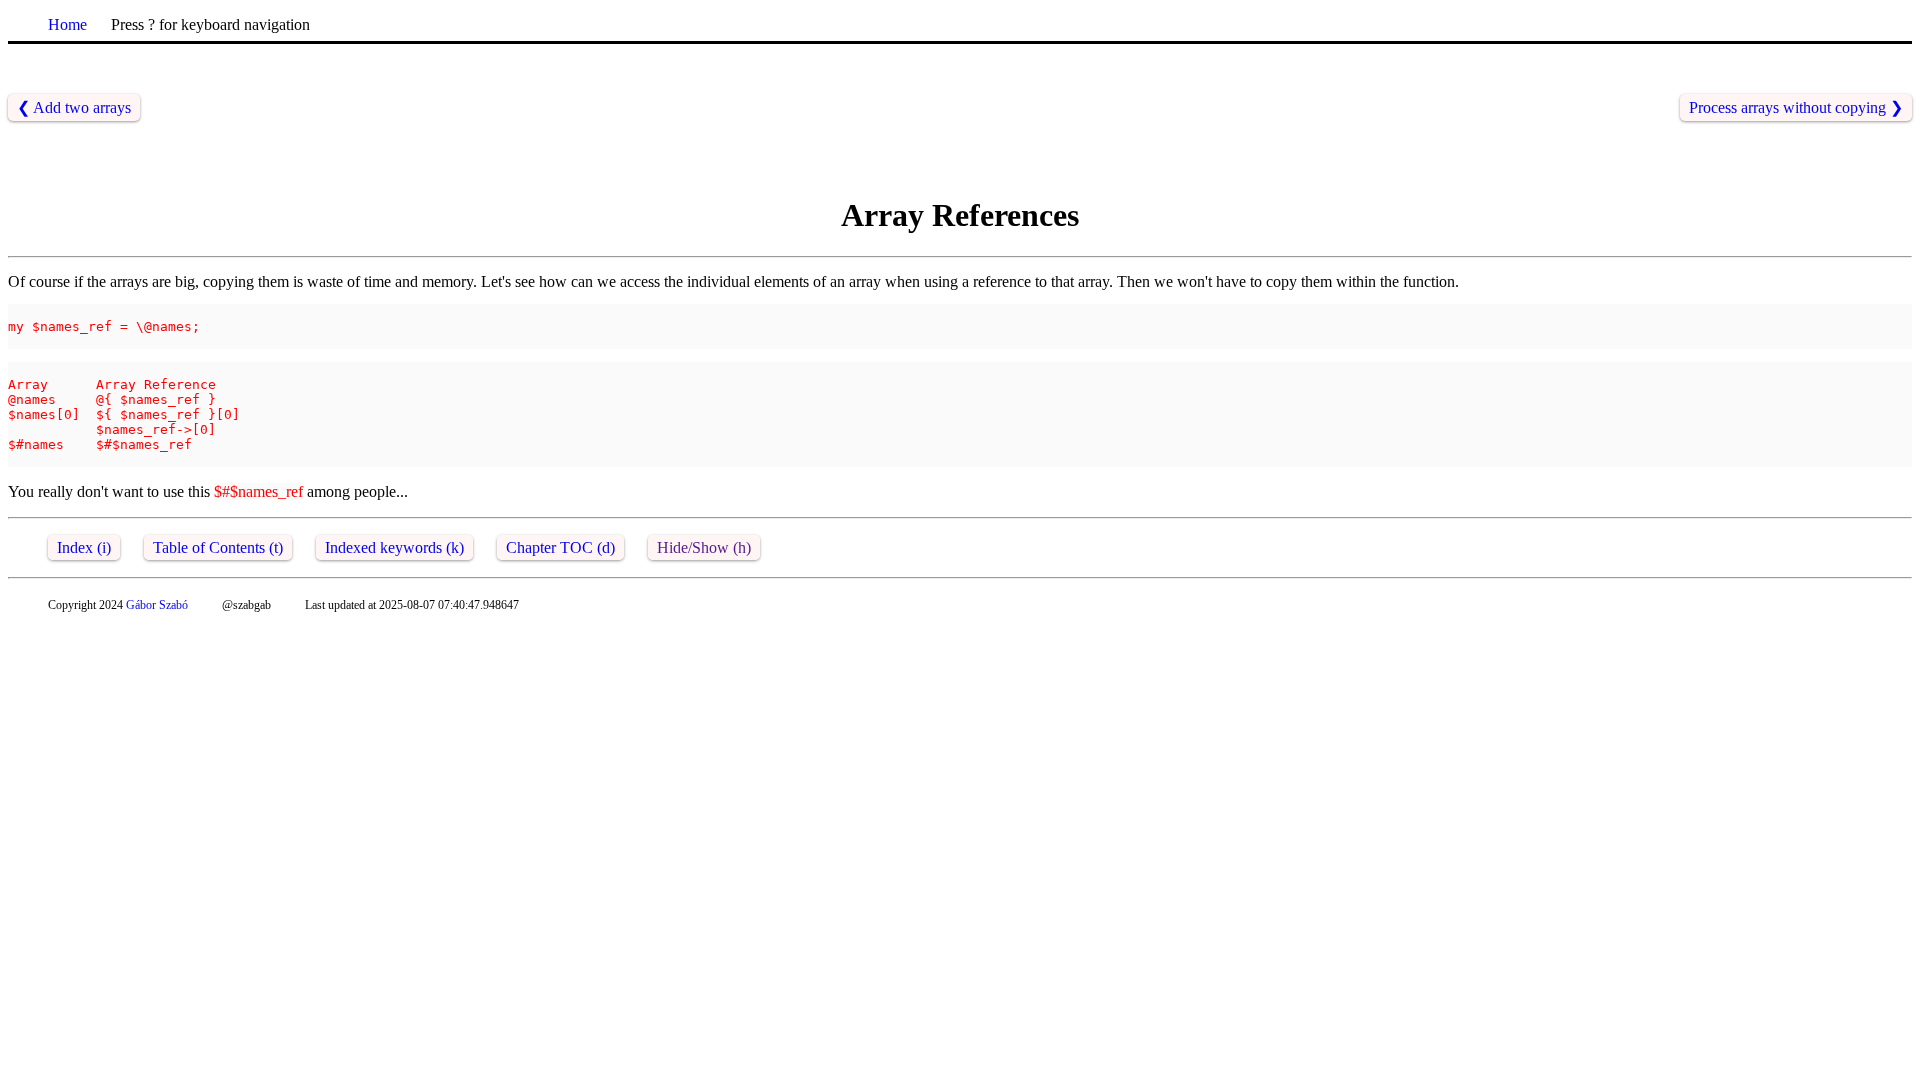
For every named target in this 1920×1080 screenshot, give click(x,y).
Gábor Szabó (157, 605)
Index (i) (84, 547)
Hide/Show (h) (704, 547)
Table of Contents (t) (218, 547)
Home (67, 24)
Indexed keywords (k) (394, 547)
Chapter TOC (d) (560, 547)
